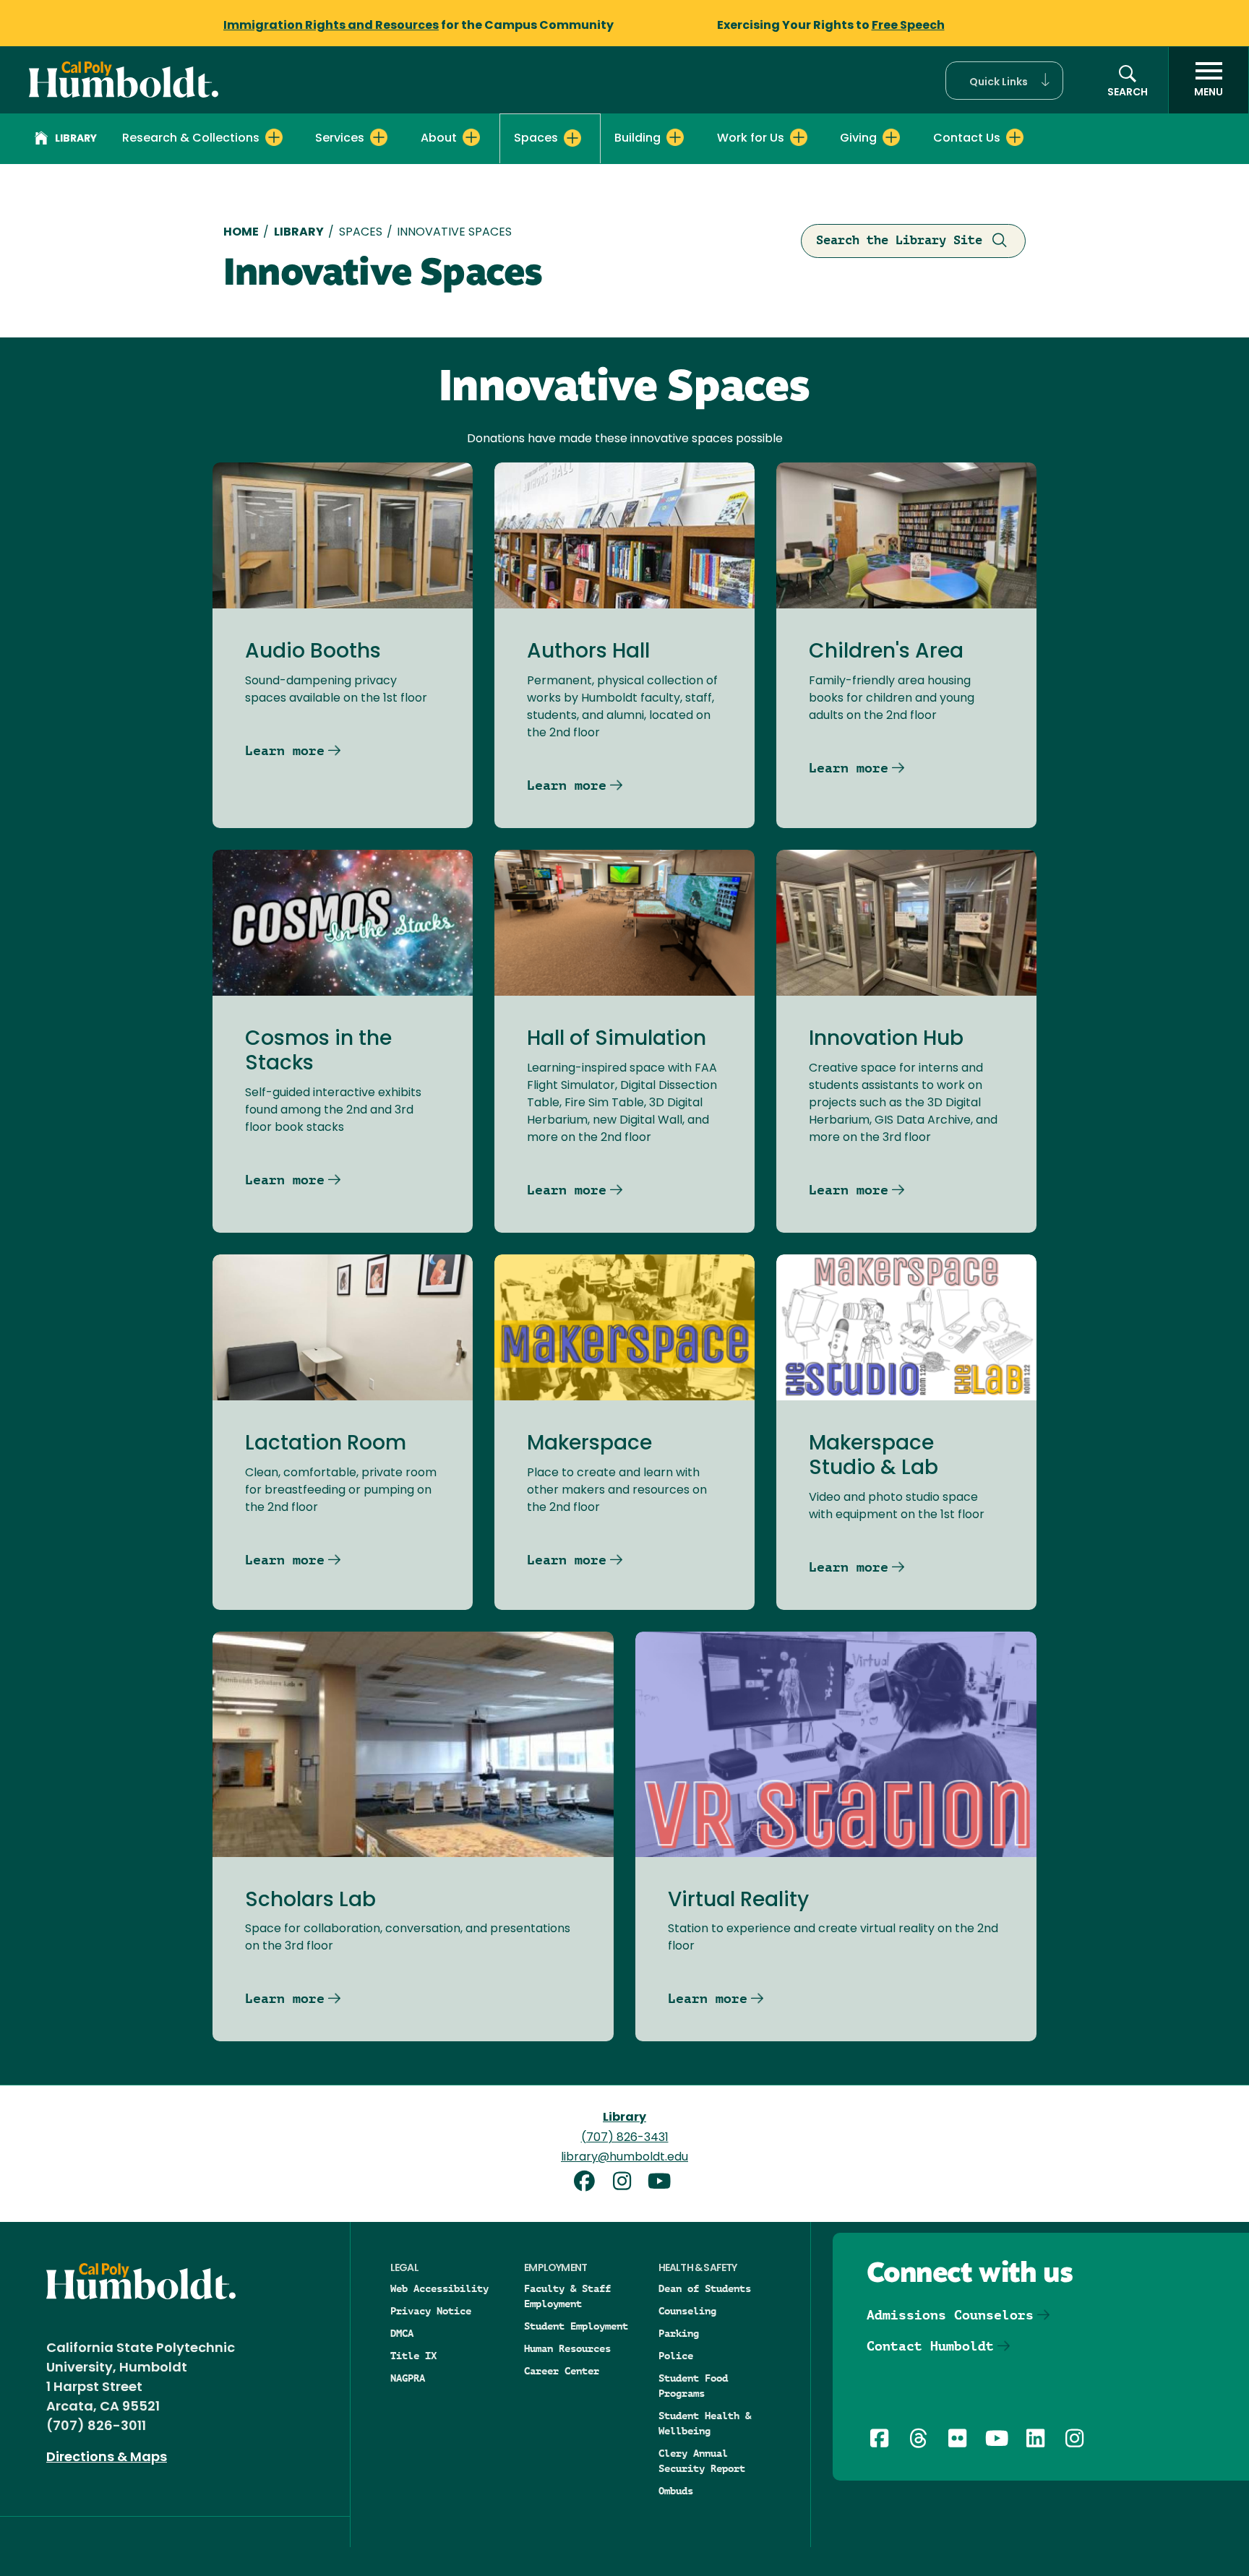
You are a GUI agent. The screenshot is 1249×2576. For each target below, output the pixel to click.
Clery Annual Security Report (702, 2461)
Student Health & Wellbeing (705, 2423)
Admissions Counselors (950, 2315)
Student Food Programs (693, 2386)
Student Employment (576, 2326)
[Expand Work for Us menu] (799, 137)
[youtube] (662, 2183)
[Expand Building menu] (675, 137)
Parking (679, 2333)
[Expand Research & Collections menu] (274, 137)
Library (76, 139)
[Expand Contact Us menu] (1015, 137)
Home (241, 233)
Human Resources (567, 2348)
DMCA (402, 2333)
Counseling (687, 2311)
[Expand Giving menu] (891, 137)
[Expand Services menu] (379, 137)
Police (676, 2356)
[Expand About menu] (471, 137)
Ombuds (676, 2491)
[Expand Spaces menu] (572, 138)
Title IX (413, 2356)
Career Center (562, 2371)
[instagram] (627, 2183)
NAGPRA (408, 2378)
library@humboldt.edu (624, 2158)
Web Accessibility (439, 2288)
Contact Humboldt (930, 2346)
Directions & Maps (107, 2458)
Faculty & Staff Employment (567, 2296)
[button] (1004, 81)
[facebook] (590, 2183)
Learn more (285, 750)
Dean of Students (705, 2288)
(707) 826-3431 (625, 2138)
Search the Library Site (899, 240)
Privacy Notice (431, 2311)
